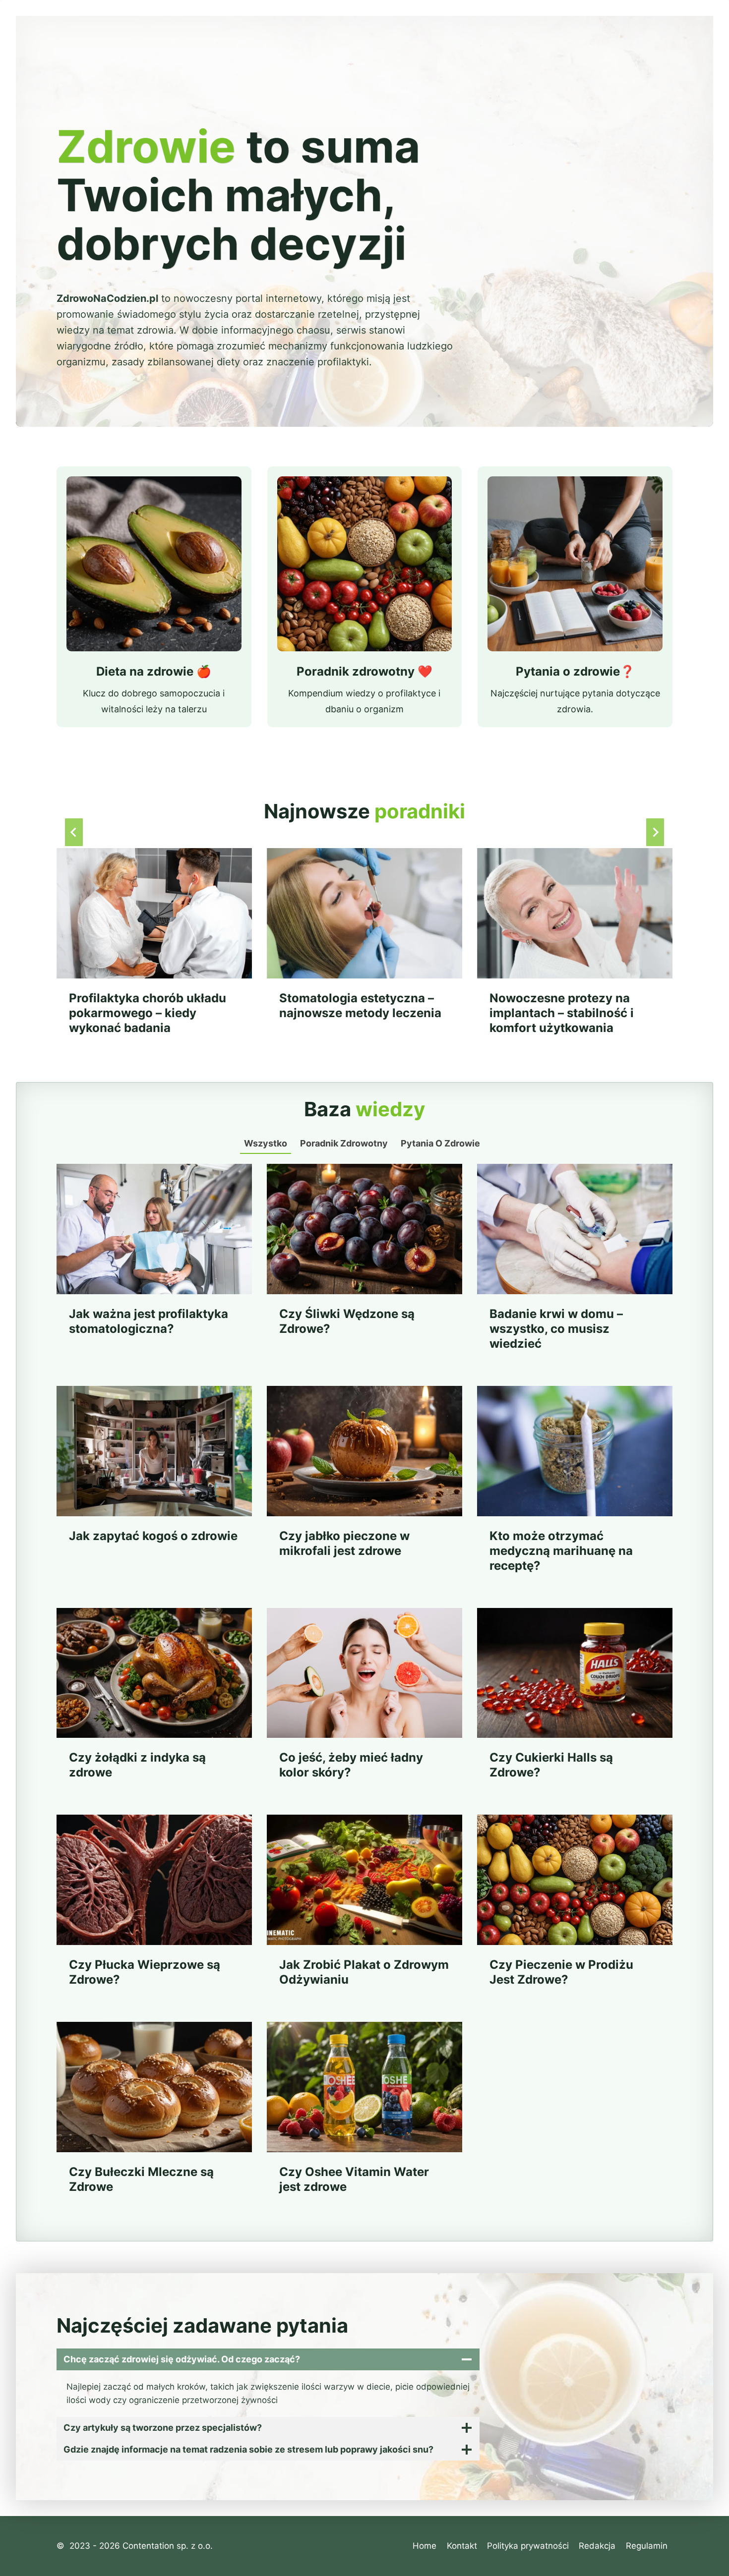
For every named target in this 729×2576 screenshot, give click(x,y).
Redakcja (597, 2546)
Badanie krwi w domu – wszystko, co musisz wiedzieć (556, 1329)
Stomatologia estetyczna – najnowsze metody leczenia (360, 1005)
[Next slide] (655, 832)
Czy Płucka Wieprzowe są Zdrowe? (145, 1972)
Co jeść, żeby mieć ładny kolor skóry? (351, 1765)
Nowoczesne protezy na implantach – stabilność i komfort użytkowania (562, 1013)
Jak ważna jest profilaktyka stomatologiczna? (149, 1321)
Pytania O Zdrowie (440, 1143)
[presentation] (154, 913)
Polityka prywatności (528, 2546)
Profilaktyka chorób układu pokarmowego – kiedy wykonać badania (148, 1013)
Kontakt (462, 2546)
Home (425, 2546)
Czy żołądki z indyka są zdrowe (137, 1765)
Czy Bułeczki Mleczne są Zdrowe (141, 2179)
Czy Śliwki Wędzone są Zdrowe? (347, 1321)
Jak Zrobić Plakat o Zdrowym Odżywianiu (364, 1972)
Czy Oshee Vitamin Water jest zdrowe (354, 2179)
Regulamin (647, 2546)
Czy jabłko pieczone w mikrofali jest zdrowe (344, 1543)
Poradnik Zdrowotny (344, 1143)
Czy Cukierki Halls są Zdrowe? (551, 1765)
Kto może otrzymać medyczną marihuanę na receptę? (561, 1551)
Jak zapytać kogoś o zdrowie (153, 1536)
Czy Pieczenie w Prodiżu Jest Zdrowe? (561, 1972)
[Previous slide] (74, 832)
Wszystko (266, 1143)
